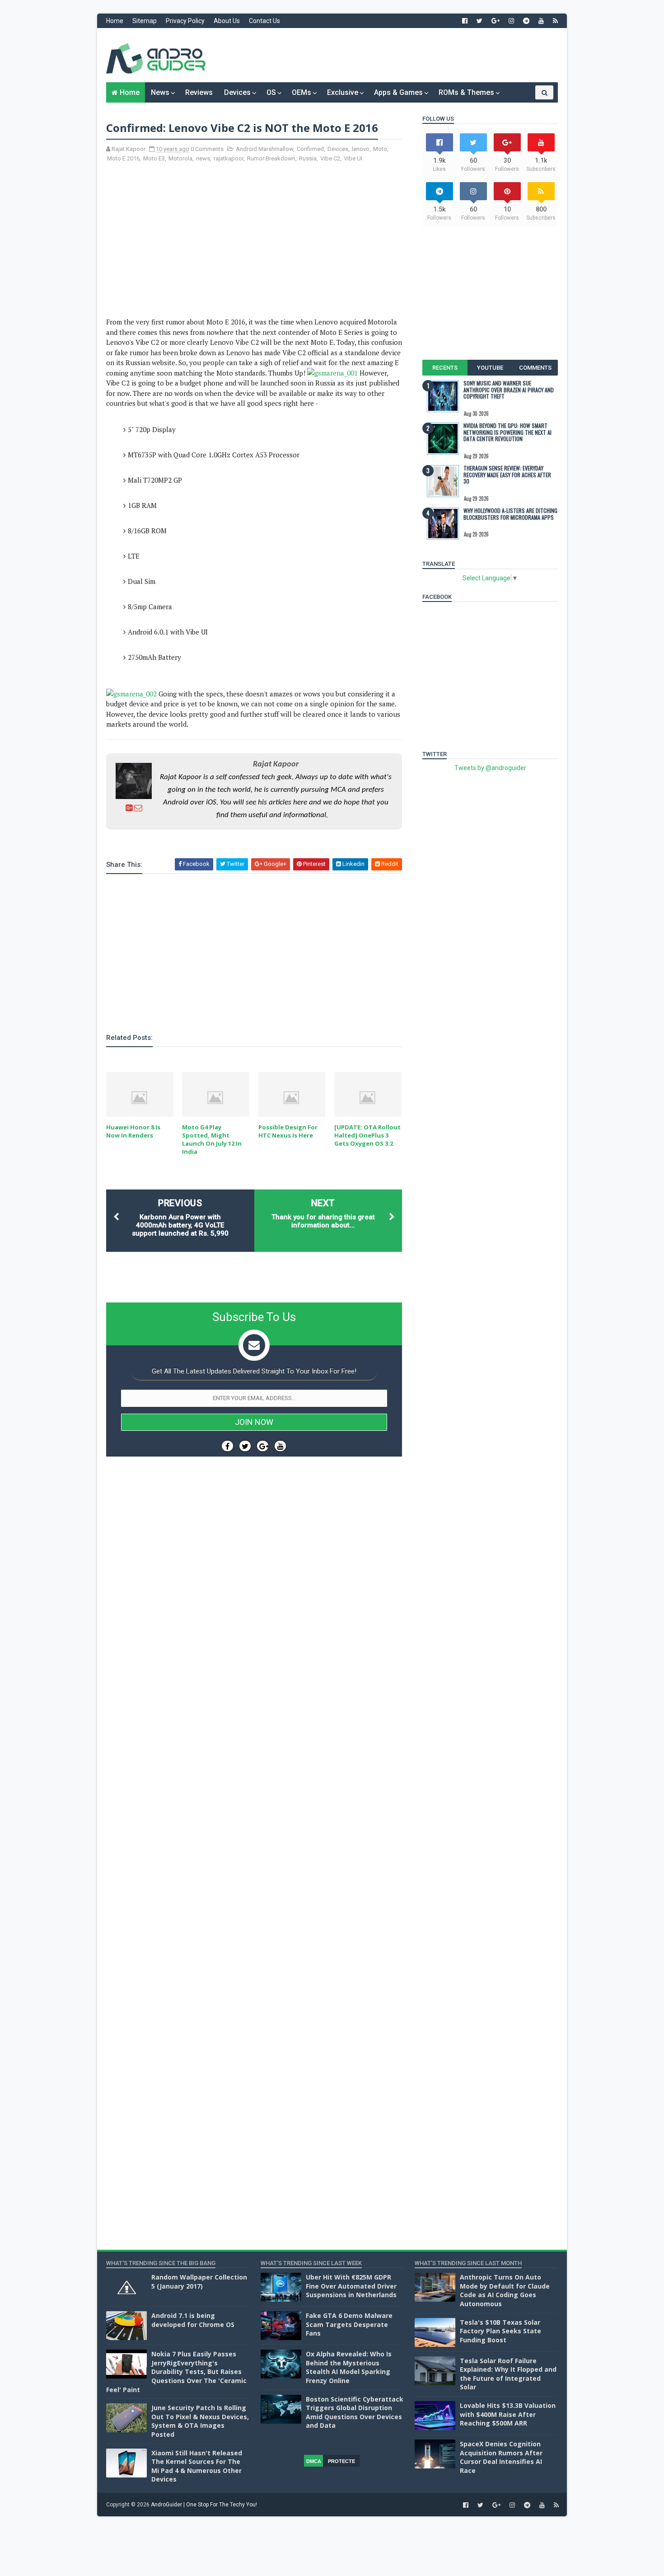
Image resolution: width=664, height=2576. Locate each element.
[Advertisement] (393, 55)
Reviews (199, 92)
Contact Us (264, 21)
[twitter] (479, 21)
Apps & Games (398, 92)
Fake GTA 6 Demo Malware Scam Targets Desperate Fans (349, 2324)
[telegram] (526, 21)
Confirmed (310, 149)
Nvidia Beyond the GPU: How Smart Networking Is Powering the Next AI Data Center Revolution (507, 432)
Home (115, 21)
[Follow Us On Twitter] (245, 1446)
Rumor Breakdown (271, 158)
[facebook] (465, 21)
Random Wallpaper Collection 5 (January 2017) (199, 2282)
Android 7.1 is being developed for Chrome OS (193, 2320)
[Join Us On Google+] (263, 1446)
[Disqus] (254, 1734)
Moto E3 (154, 158)
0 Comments (207, 149)
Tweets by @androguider (490, 768)
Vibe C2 (330, 158)
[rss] (555, 21)
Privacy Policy (185, 21)
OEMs (302, 92)
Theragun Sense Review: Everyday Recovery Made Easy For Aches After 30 (507, 475)
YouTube (490, 368)
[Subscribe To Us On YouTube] (280, 1446)
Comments (535, 368)
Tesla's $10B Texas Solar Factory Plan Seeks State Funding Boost (500, 2331)
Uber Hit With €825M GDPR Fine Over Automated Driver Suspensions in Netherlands (351, 2286)
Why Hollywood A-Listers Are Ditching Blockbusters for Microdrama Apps (510, 514)
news (203, 158)
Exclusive (343, 92)
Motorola (180, 158)
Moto (380, 149)
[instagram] (511, 21)
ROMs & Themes (466, 92)
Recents (445, 368)
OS (271, 92)
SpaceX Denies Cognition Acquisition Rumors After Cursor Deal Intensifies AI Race (501, 2457)
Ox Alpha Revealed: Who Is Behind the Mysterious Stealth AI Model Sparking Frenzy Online (349, 2367)
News (160, 92)
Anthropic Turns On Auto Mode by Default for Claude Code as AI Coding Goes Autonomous (505, 2290)
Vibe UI (353, 158)
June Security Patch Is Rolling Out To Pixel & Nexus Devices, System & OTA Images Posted (200, 2421)
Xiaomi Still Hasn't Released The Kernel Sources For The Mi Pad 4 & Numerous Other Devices (197, 2466)
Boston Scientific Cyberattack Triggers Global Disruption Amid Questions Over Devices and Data (355, 2412)
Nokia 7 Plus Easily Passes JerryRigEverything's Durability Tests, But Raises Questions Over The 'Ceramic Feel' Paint (176, 2372)
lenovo (361, 149)
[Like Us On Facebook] (227, 1446)
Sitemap (145, 21)
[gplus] (496, 21)
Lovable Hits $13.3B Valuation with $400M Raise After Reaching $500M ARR (508, 2414)
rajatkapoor (229, 158)
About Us (227, 21)
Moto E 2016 (123, 158)
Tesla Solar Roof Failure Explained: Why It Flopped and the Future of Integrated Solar (508, 2374)
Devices (237, 92)
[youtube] (541, 21)
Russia (308, 158)
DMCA (314, 2461)
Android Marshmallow (264, 149)
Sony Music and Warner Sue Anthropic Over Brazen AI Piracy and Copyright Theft (509, 390)
